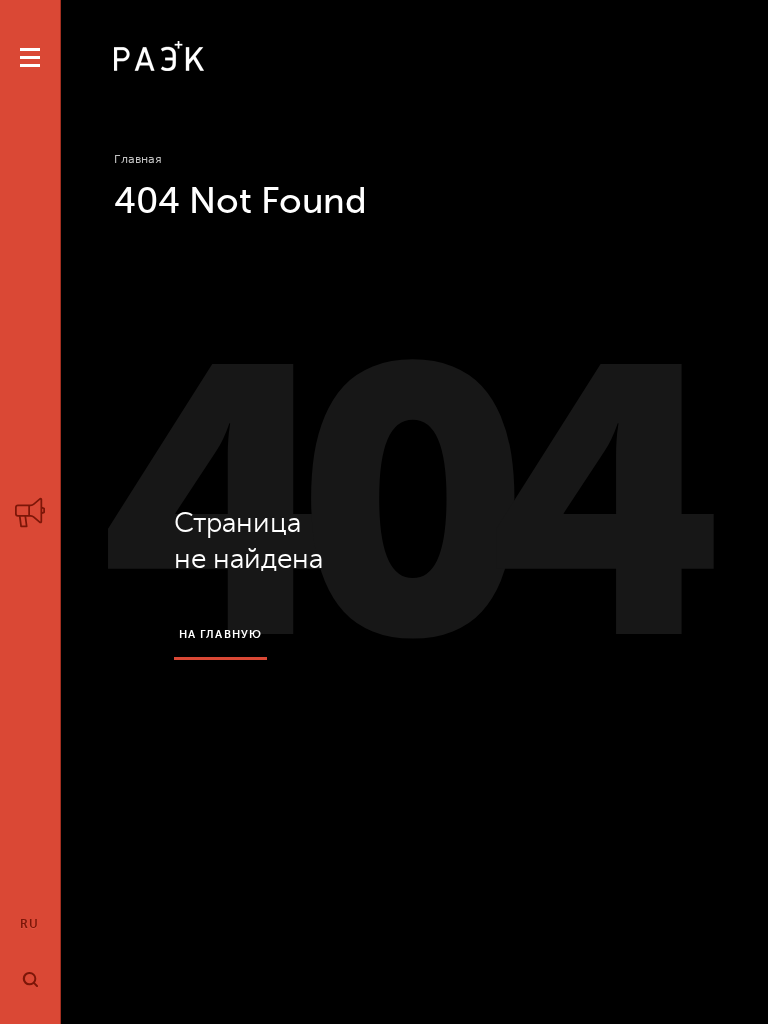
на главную (220, 634)
